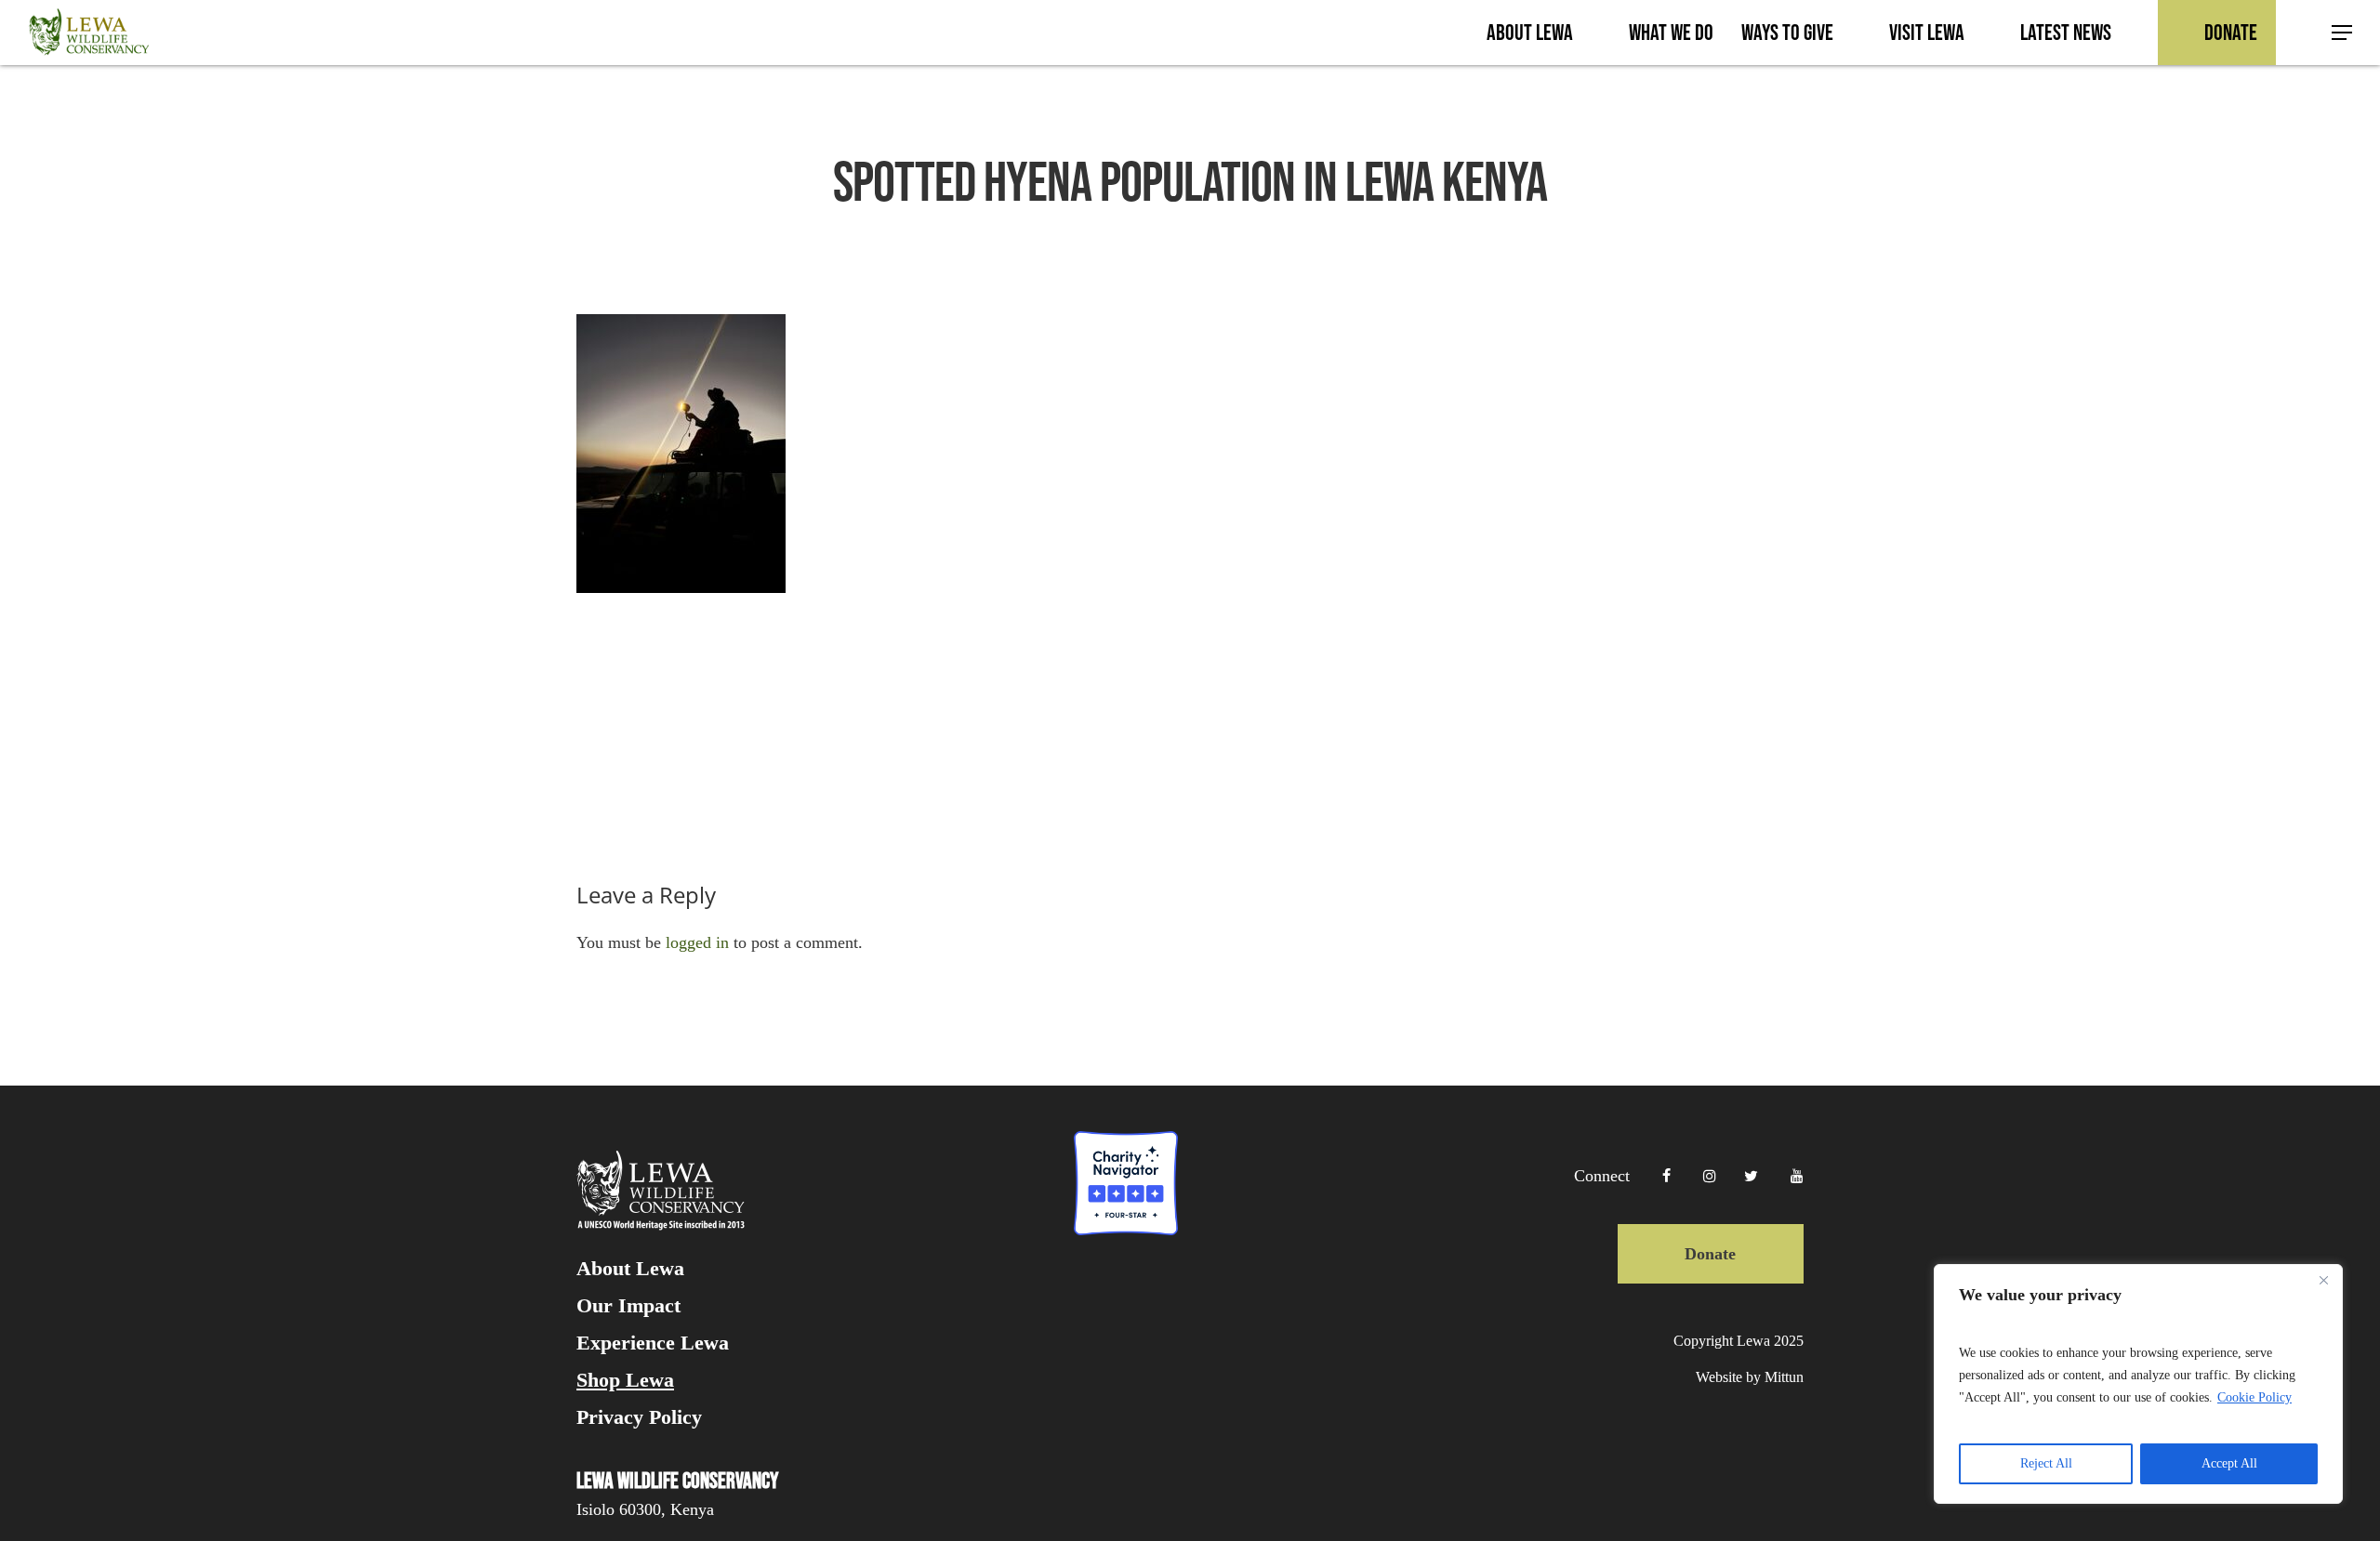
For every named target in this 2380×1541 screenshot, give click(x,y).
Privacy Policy (639, 1417)
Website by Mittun (1750, 1377)
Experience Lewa (653, 1343)
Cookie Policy (2254, 1397)
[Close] (2323, 1280)
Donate (1710, 1254)
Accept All (2229, 1463)
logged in (697, 942)
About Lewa (630, 1269)
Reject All (2046, 1463)
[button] (2343, 33)
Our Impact (628, 1306)
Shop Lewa (625, 1380)
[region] (2138, 1384)
